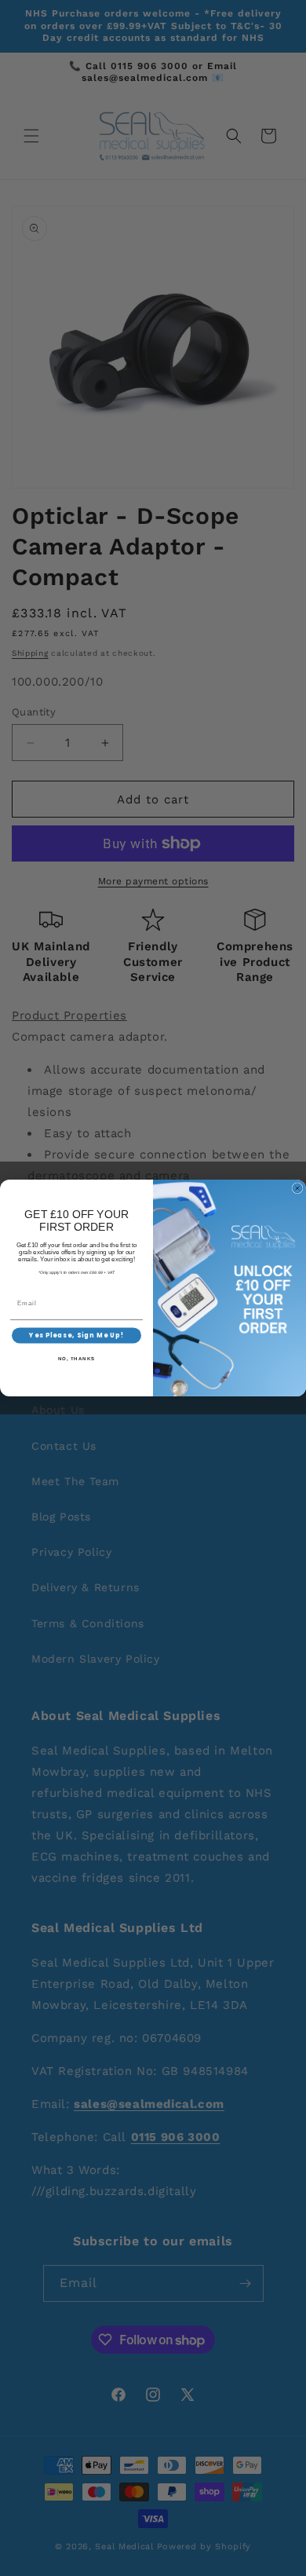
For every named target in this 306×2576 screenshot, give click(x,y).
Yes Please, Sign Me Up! (76, 1336)
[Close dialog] (297, 1188)
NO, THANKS (77, 1359)
